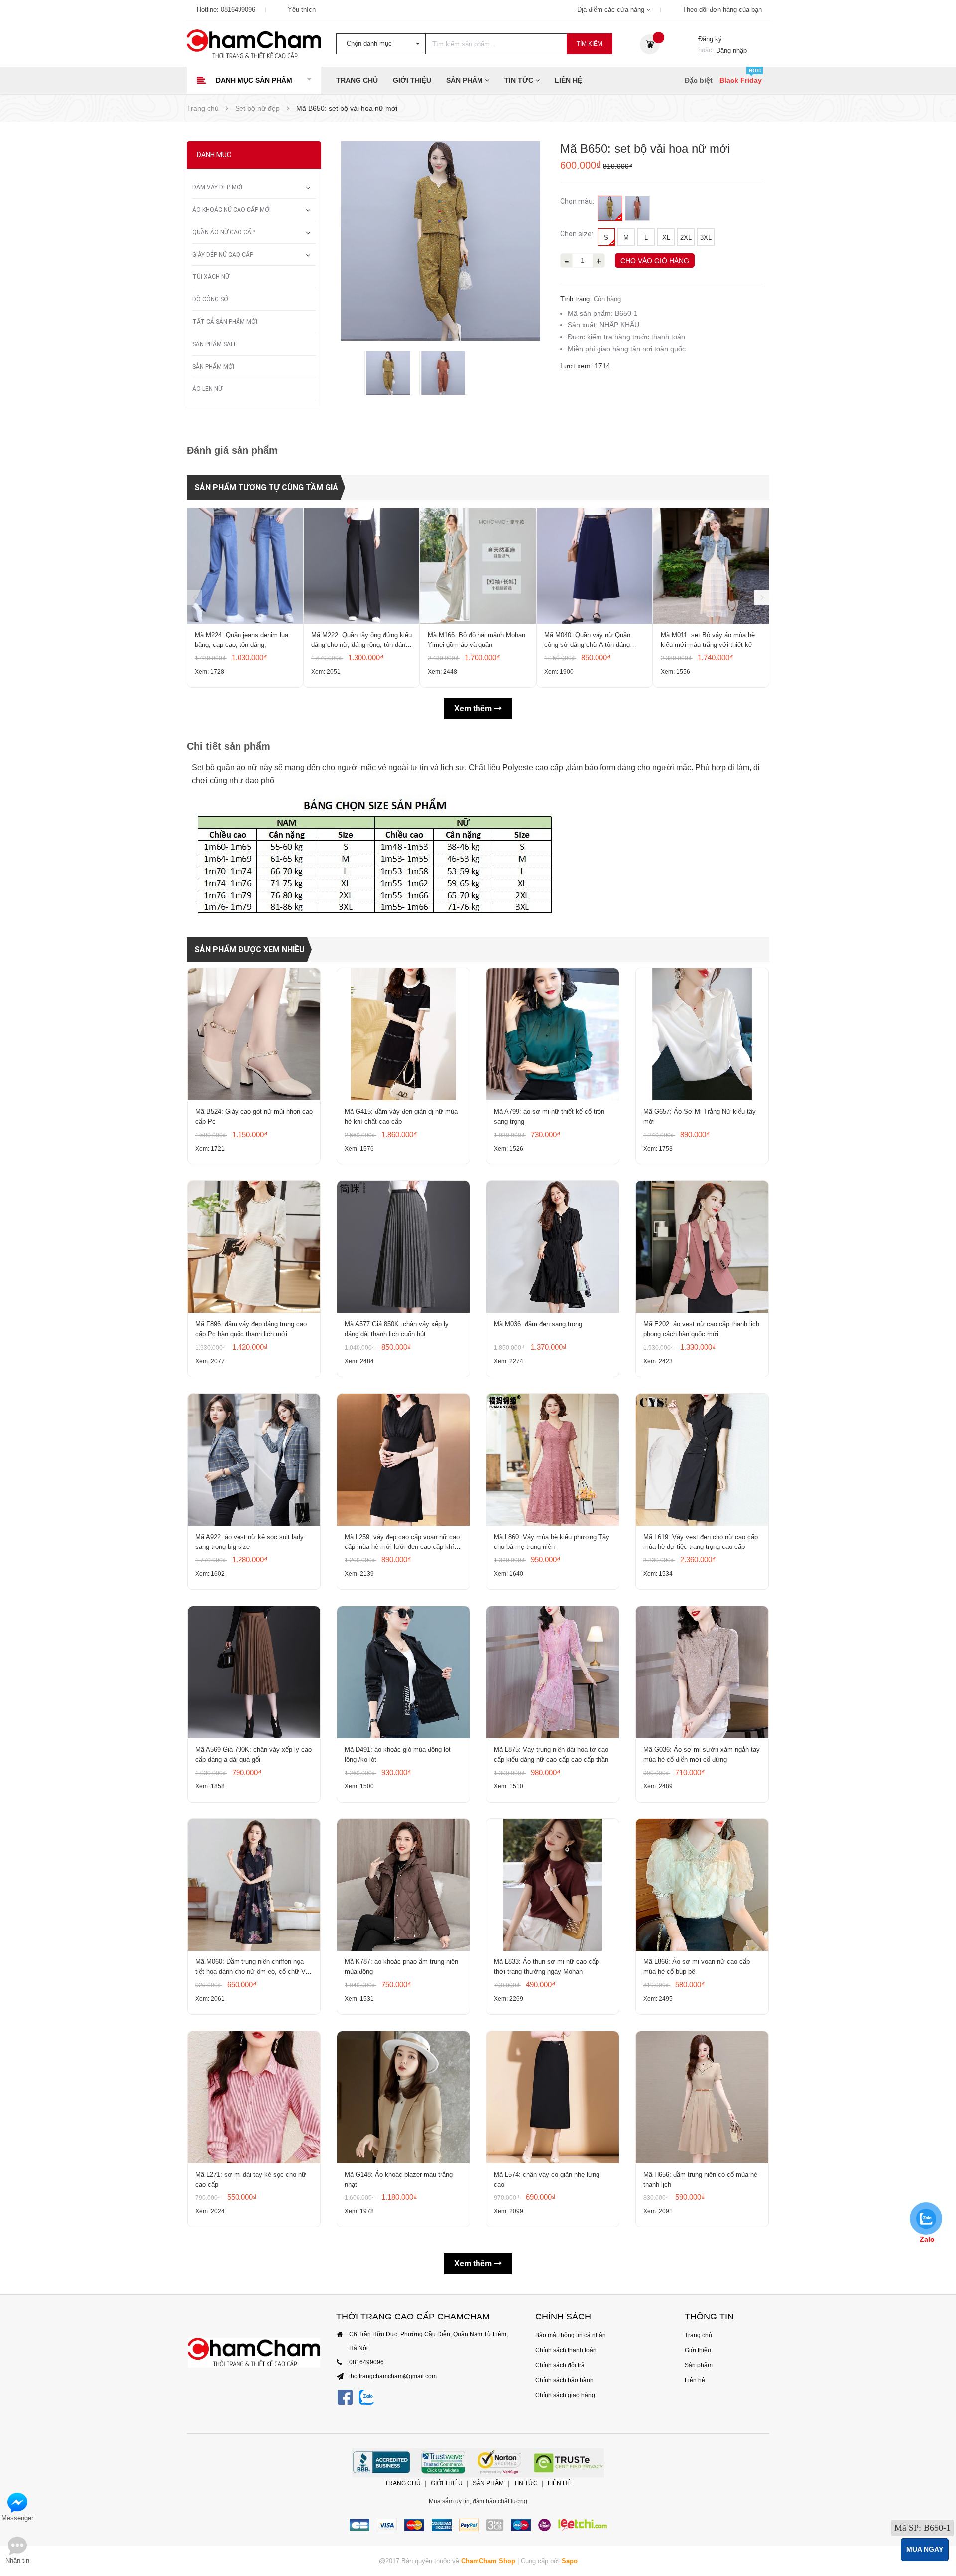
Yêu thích (302, 10)
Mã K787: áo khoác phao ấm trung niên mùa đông (401, 1967)
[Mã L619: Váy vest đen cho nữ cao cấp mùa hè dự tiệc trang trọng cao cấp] (702, 1460)
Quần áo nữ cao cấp (224, 232)
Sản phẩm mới (213, 367)
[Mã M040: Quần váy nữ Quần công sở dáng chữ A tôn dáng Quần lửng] (595, 566)
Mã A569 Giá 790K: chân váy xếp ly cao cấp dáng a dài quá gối (253, 1754)
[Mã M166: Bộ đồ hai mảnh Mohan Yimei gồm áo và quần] (478, 566)
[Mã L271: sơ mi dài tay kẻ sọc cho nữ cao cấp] (254, 2097)
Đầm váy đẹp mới (217, 187)
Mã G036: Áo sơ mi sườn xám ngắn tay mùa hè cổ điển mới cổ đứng (702, 1754)
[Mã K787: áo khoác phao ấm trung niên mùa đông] (403, 1885)
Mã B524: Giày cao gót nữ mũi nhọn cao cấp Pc (254, 1116)
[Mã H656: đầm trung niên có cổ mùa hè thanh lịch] (702, 2097)
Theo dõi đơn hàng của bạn (722, 10)
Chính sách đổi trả (560, 2365)
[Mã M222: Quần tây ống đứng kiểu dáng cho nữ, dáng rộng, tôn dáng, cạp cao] (361, 566)
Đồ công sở (210, 299)
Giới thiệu (412, 80)
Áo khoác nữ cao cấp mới (232, 210)
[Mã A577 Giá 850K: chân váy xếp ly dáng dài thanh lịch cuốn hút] (403, 1247)
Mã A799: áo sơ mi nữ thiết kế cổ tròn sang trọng (549, 1116)
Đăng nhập (731, 51)
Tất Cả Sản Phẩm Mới (225, 322)
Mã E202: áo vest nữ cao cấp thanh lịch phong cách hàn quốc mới (701, 1329)
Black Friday (741, 80)
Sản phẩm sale (215, 344)
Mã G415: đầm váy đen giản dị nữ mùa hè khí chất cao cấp (401, 1116)
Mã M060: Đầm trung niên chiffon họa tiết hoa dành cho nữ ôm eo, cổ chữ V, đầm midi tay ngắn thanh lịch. (251, 1967)
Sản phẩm (466, 80)
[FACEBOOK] (345, 2397)
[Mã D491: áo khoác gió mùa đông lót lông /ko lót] (403, 1672)
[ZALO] (366, 2397)
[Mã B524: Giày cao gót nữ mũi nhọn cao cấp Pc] (254, 1034)
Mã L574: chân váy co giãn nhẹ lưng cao (547, 2179)
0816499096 (238, 10)
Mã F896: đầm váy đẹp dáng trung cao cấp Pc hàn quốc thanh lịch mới (251, 1329)
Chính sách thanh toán (566, 2350)
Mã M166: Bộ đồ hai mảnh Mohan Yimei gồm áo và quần (477, 640)
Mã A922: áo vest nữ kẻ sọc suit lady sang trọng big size (249, 1542)
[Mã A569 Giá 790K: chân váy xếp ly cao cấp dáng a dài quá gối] (254, 1672)
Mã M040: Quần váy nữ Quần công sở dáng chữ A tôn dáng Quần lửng (587, 641)
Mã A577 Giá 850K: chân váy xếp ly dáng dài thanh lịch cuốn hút (397, 1329)
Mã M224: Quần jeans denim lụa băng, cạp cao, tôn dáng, (241, 640)
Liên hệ (568, 80)
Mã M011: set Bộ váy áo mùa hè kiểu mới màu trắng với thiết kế (708, 640)
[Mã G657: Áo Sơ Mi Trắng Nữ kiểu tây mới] (702, 1034)
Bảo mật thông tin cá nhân (571, 2335)
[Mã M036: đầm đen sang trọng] (553, 1247)
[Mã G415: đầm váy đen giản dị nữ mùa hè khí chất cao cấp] (403, 1034)
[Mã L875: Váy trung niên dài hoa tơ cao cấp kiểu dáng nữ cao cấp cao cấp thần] (553, 1672)
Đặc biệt (699, 80)
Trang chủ (357, 80)
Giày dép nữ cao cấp (223, 255)
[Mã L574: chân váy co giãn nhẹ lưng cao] (553, 2097)
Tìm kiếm (590, 44)
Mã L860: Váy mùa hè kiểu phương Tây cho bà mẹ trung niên (552, 1542)
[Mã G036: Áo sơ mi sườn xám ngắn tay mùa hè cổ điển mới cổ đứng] (702, 1672)
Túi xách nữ (211, 277)
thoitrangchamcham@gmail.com (393, 2376)
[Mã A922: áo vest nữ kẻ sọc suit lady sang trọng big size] (254, 1460)
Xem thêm (474, 708)
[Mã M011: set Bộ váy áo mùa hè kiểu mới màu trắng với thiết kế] (711, 566)
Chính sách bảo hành (564, 2380)
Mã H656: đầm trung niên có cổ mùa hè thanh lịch (700, 2179)
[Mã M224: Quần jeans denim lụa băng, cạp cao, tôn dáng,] (245, 566)
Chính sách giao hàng (565, 2395)
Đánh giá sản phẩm (232, 450)
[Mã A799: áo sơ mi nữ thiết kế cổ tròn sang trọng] (553, 1034)
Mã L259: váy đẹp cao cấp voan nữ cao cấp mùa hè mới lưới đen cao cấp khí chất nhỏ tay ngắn (402, 1543)
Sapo (570, 2561)
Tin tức (520, 80)
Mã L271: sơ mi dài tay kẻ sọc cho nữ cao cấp (251, 2179)
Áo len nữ (207, 389)
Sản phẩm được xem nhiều (249, 950)
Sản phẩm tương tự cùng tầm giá (266, 487)
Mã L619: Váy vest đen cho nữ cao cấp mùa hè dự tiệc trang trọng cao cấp (701, 1542)
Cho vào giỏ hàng (655, 261)
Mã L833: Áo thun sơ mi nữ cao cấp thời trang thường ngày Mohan (546, 1967)
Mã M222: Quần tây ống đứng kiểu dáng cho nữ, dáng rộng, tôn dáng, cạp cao (361, 641)
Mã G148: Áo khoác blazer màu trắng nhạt (399, 2179)
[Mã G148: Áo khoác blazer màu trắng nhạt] (403, 2097)
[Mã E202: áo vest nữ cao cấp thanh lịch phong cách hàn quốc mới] (702, 1247)
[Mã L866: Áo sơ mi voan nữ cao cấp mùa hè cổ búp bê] (702, 1885)
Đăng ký (710, 39)
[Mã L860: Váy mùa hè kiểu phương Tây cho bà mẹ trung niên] (553, 1460)
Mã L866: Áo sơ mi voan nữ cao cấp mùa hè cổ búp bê (697, 1967)
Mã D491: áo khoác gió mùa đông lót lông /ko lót (398, 1754)
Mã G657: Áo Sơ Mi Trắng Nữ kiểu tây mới (700, 1116)
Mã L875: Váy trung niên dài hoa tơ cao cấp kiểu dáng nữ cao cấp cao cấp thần (551, 1754)
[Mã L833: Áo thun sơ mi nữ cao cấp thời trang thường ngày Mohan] (553, 1885)
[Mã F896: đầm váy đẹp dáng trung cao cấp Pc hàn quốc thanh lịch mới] (254, 1247)
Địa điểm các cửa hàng (612, 10)
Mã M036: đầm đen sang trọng (538, 1324)
